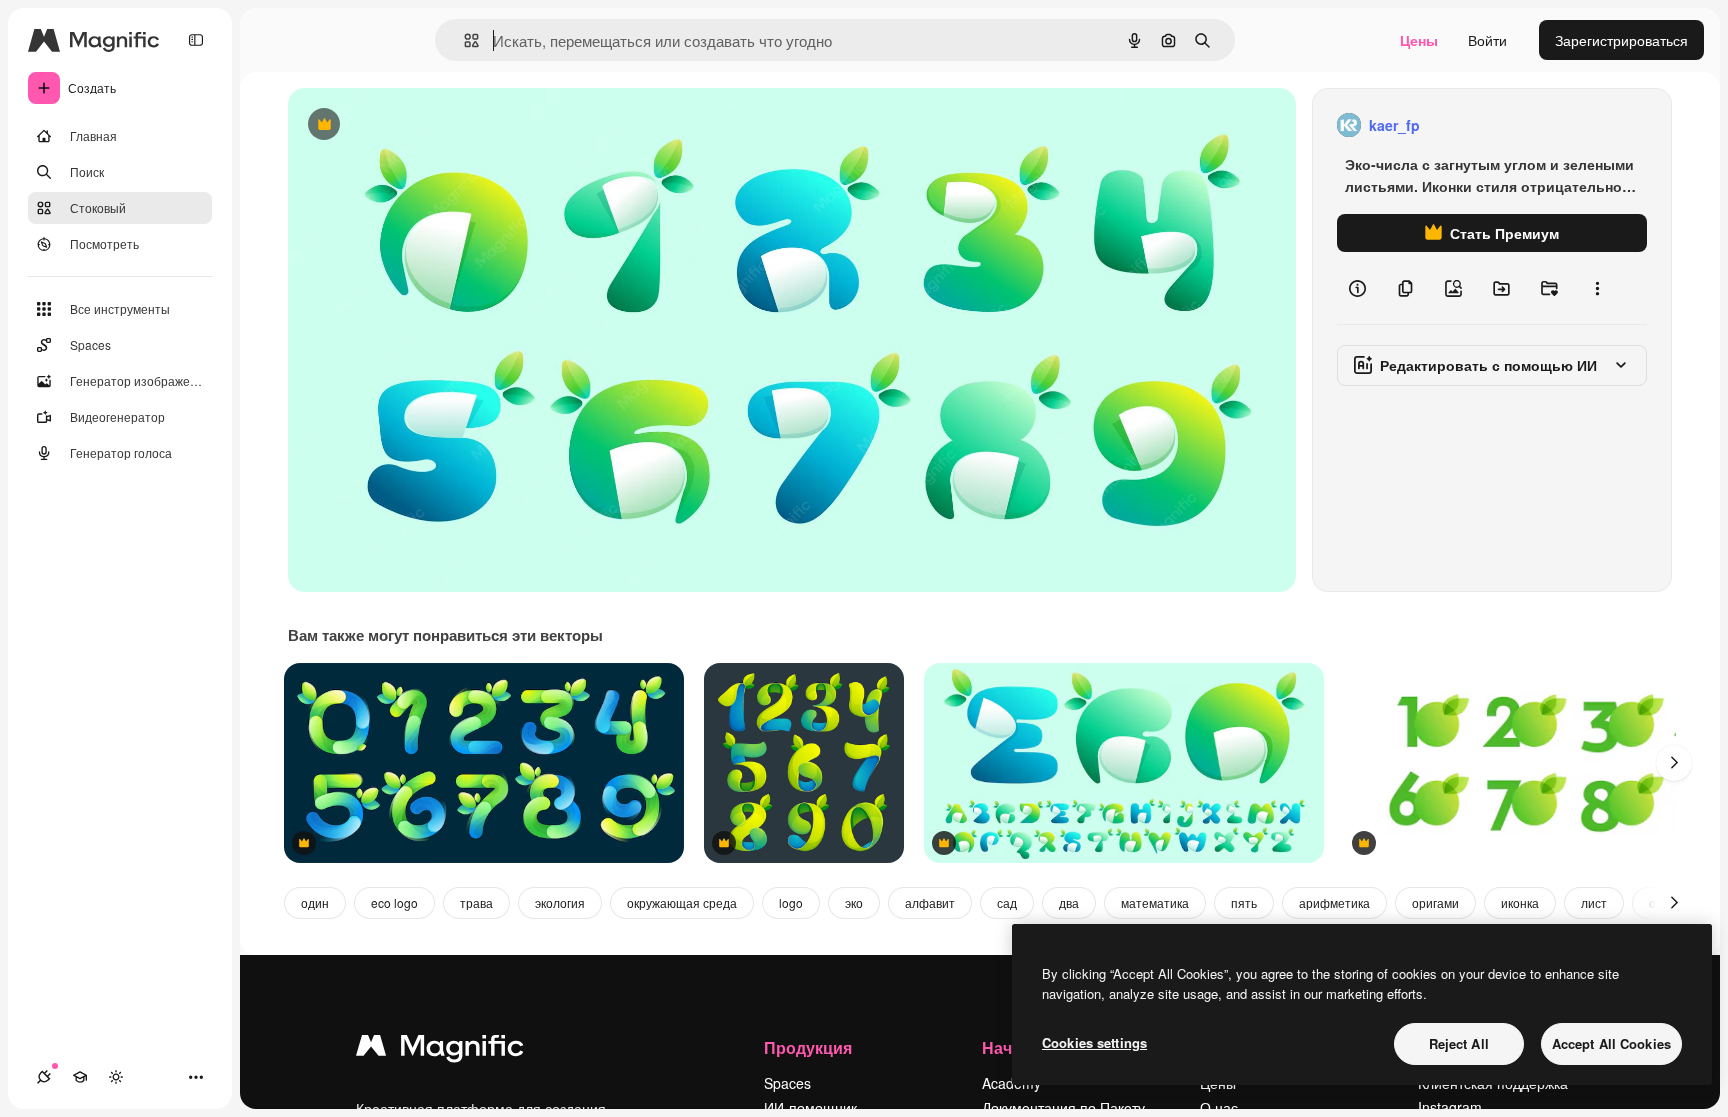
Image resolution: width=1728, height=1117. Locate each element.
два (1069, 902)
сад (1007, 902)
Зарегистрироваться (1621, 40)
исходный (422, 125)
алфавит (930, 902)
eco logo (394, 902)
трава (476, 902)
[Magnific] (440, 1050)
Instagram (1450, 1107)
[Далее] (1674, 763)
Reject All (1459, 1043)
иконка (1520, 902)
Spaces (787, 1083)
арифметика (1334, 902)
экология (560, 902)
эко (854, 902)
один (315, 902)
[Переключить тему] (116, 1077)
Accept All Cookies (1611, 1043)
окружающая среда (682, 902)
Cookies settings (1094, 1042)
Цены (1419, 40)
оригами (1435, 902)
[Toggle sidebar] (196, 40)
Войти (1487, 40)
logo (791, 902)
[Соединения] (44, 1077)
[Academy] (80, 1077)
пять (1244, 902)
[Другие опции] (1597, 288)
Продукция (808, 1047)
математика (1155, 902)
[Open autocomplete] (463, 40)
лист (1594, 902)
